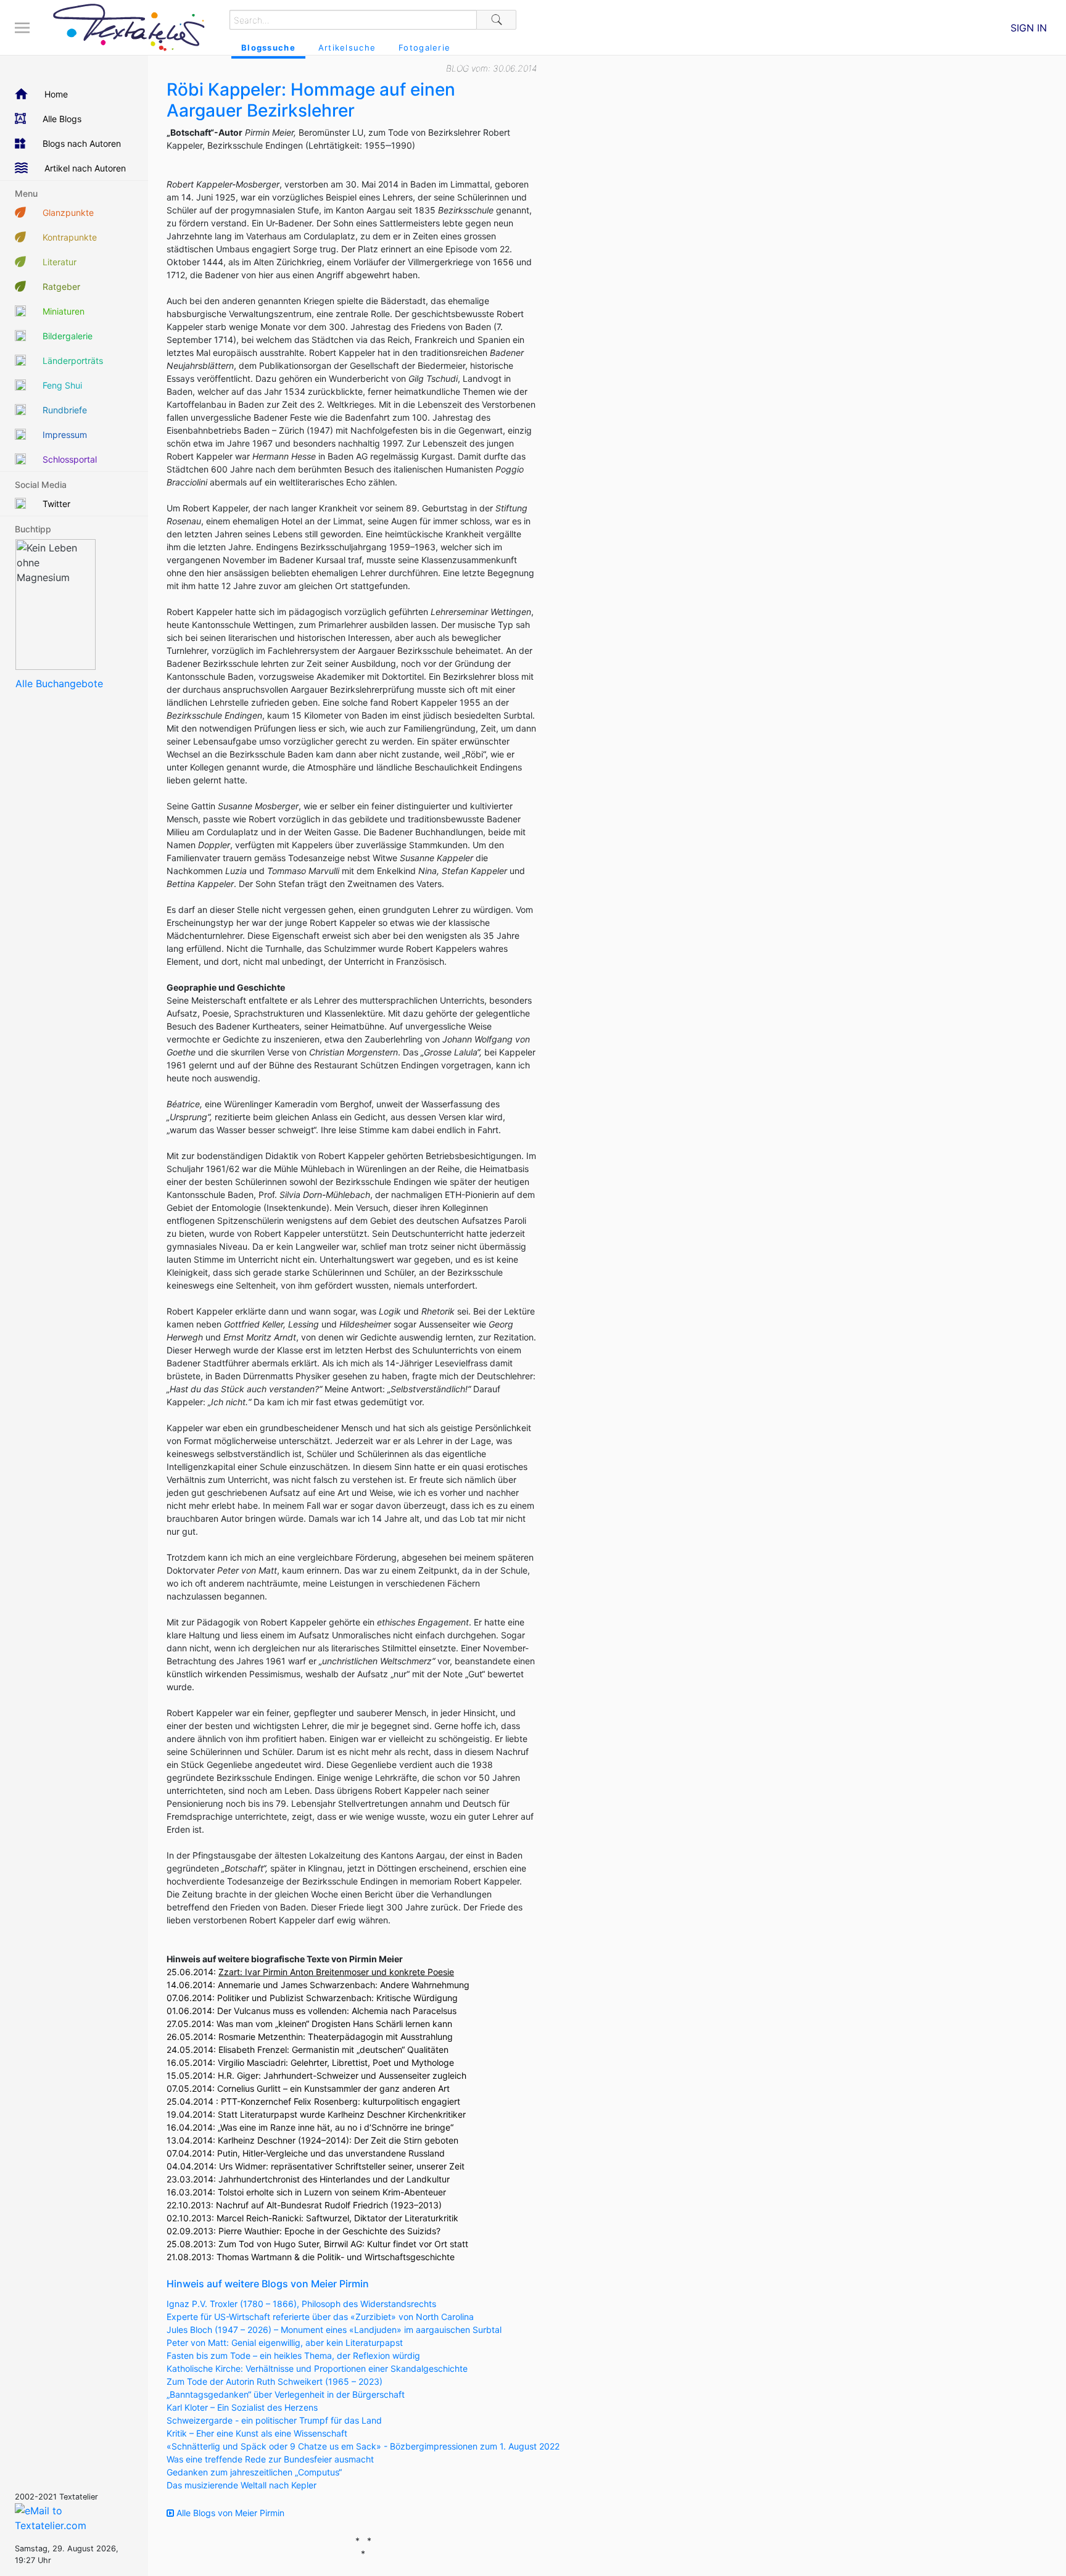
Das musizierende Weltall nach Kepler (242, 2485)
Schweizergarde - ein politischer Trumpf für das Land (274, 2420)
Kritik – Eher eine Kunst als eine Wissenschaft (257, 2433)
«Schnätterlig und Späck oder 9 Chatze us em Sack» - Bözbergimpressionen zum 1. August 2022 (363, 2446)
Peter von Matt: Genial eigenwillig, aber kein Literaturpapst (285, 2343)
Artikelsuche (347, 47)
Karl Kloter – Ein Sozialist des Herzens (242, 2407)
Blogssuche (268, 47)
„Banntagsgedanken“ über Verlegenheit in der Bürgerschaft (286, 2394)
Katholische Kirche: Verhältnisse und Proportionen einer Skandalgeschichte (317, 2368)
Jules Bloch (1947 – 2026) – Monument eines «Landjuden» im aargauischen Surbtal (334, 2330)
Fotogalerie (424, 47)
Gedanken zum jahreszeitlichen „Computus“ (254, 2472)
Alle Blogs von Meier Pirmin (229, 2513)
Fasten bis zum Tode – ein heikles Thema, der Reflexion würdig (293, 2355)
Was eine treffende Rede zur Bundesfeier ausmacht (270, 2459)
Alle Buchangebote (59, 683)
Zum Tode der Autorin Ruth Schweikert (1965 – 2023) (275, 2381)
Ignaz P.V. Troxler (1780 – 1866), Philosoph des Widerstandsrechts (301, 2304)
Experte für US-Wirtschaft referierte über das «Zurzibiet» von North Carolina (320, 2317)
